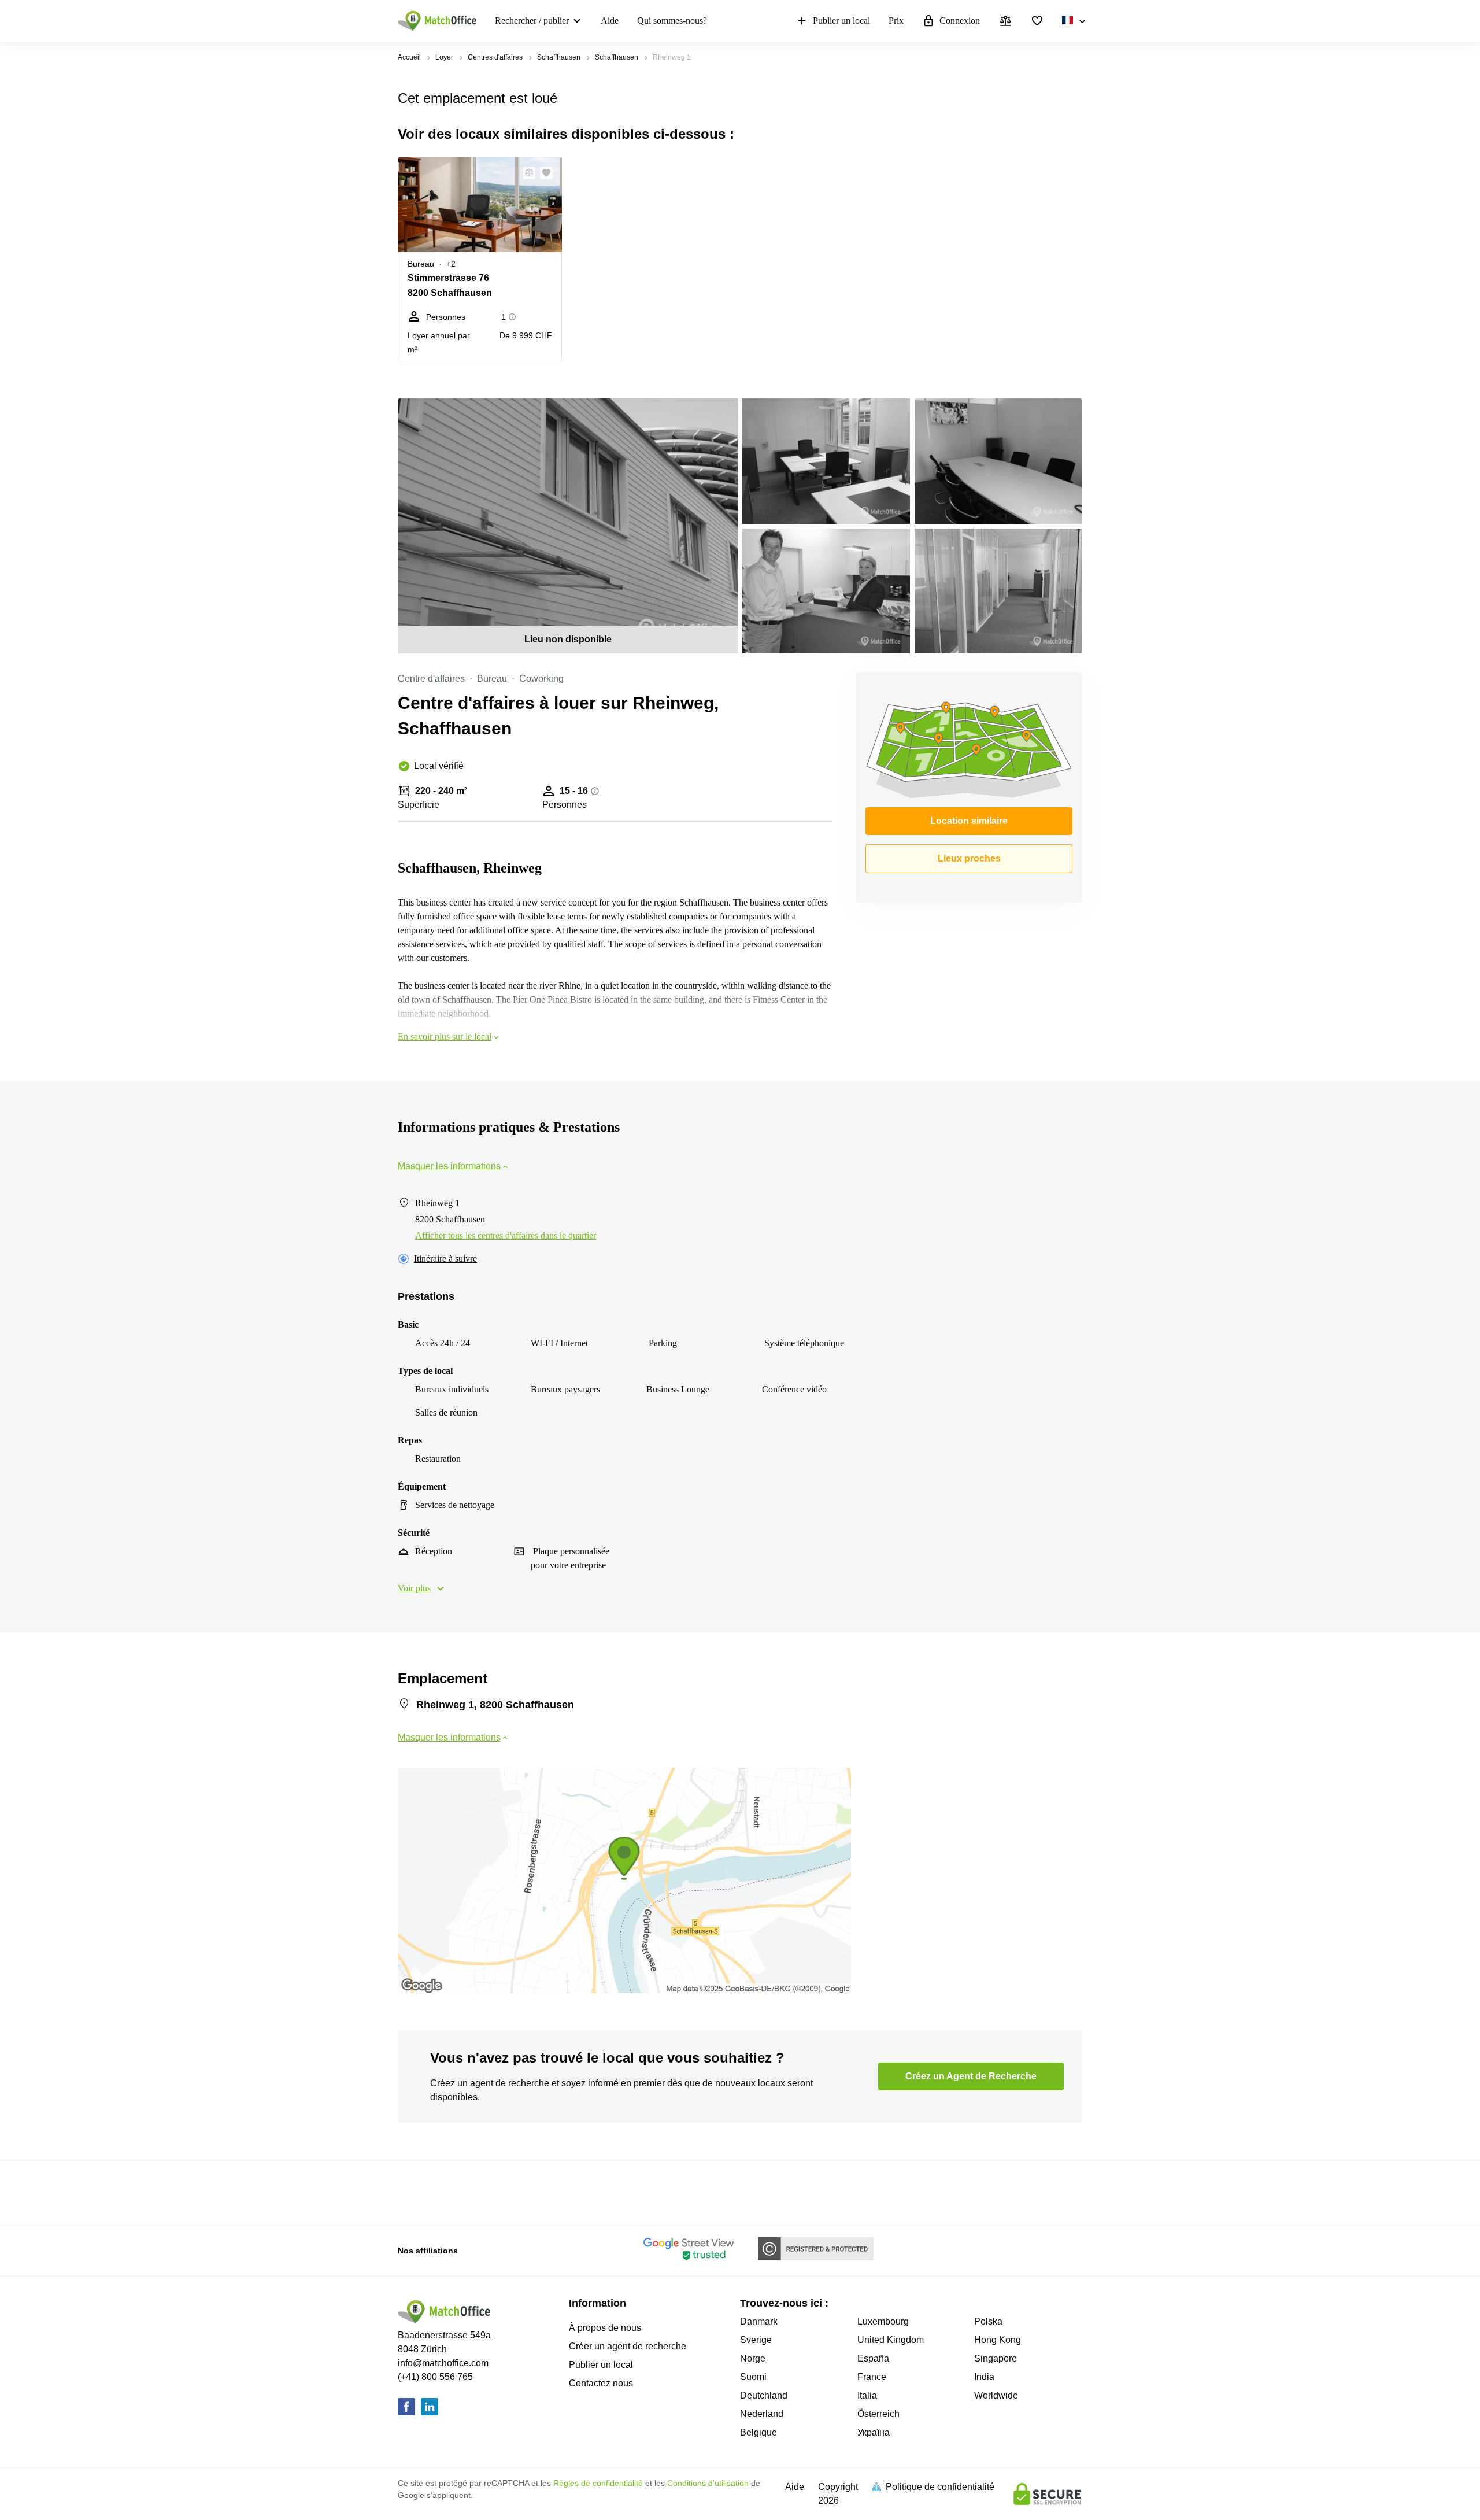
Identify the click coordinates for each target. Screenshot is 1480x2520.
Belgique (758, 2432)
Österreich (878, 2414)
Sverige (756, 2340)
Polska (988, 2321)
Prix (896, 21)
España (873, 2358)
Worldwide (996, 2395)
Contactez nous (601, 2383)
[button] (526, 173)
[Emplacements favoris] (1037, 21)
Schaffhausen (559, 57)
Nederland (762, 2414)
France (872, 2377)
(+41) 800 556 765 (435, 2377)
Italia (867, 2395)
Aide (610, 21)
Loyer (444, 57)
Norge (753, 2358)
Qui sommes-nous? (672, 21)
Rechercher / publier (532, 21)
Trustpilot (415, 2192)
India (984, 2377)
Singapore (996, 2358)
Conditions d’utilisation (708, 2483)
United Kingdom (891, 2340)
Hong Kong (998, 2340)
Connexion (960, 21)
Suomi (753, 2377)
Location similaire (969, 821)
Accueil (409, 57)
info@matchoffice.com (443, 2363)
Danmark (759, 2321)
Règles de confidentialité (598, 2483)
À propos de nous (605, 2328)
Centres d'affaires (495, 57)
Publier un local (841, 21)
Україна (874, 2432)
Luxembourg (883, 2321)
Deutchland (764, 2395)
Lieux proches (969, 858)
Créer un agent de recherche (628, 2346)
